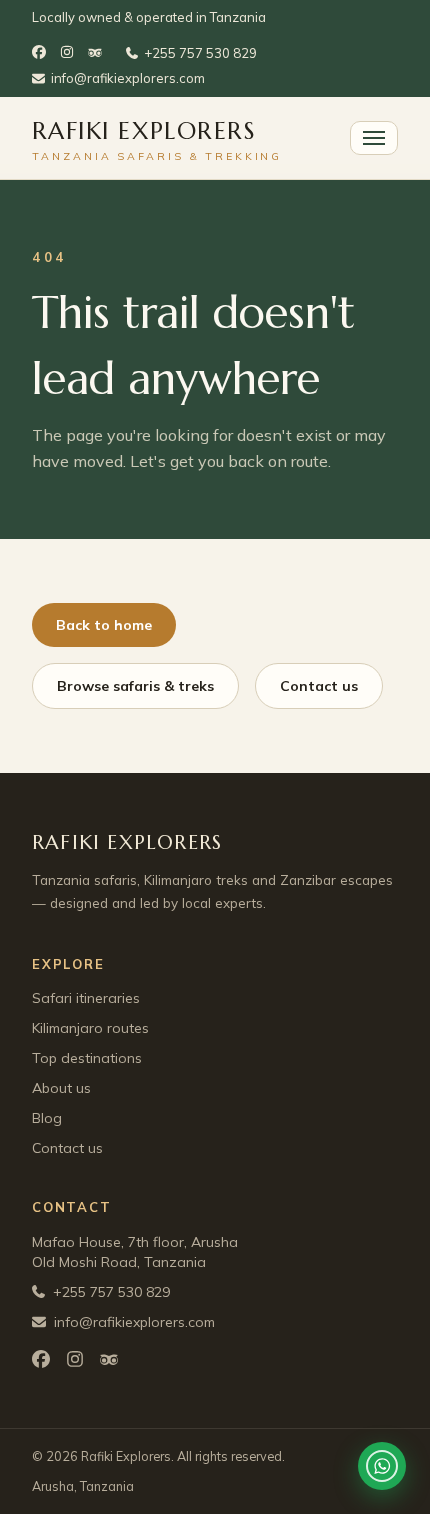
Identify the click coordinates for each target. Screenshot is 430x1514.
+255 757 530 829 (200, 53)
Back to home (104, 625)
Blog (47, 1118)
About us (61, 1088)
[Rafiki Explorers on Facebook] (39, 54)
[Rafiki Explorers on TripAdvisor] (95, 53)
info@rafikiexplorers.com (128, 78)
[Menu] (374, 138)
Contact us (319, 686)
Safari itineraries (86, 998)
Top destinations (87, 1058)
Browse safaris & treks (135, 686)
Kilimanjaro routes (90, 1028)
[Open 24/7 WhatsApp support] (382, 1466)
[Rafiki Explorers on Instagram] (67, 54)
